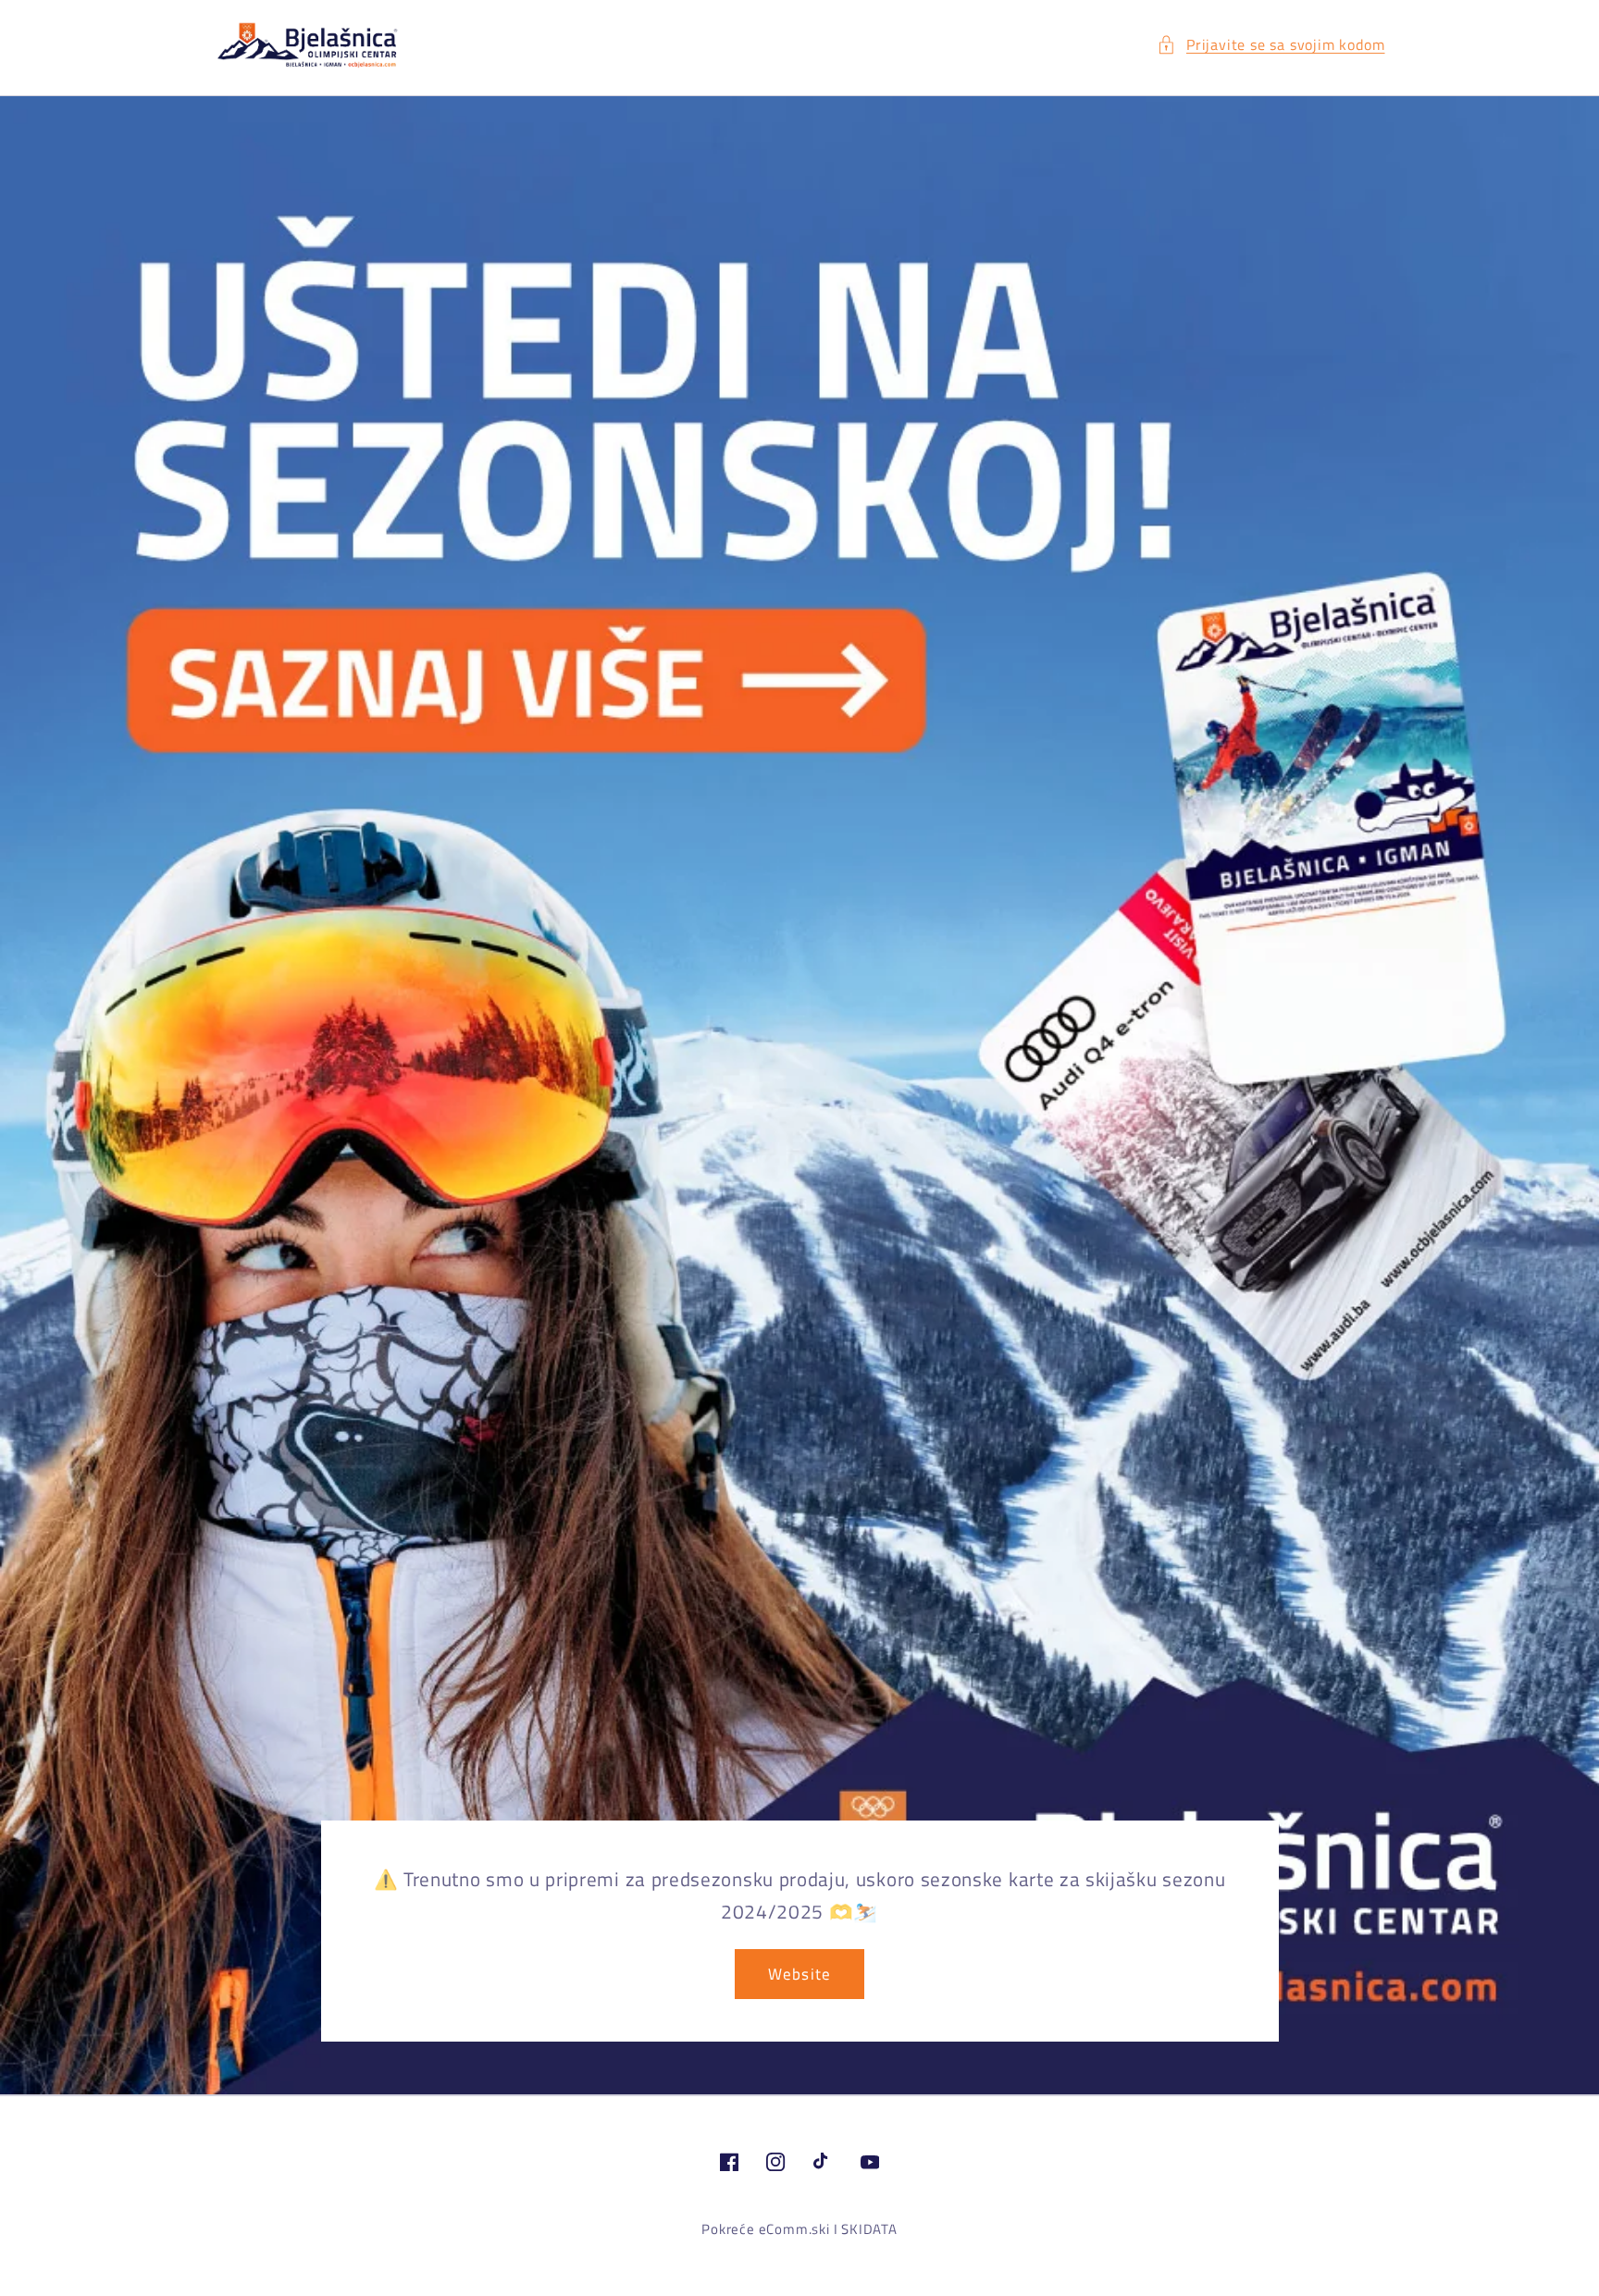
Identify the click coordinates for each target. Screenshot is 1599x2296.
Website (799, 1974)
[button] (1271, 45)
